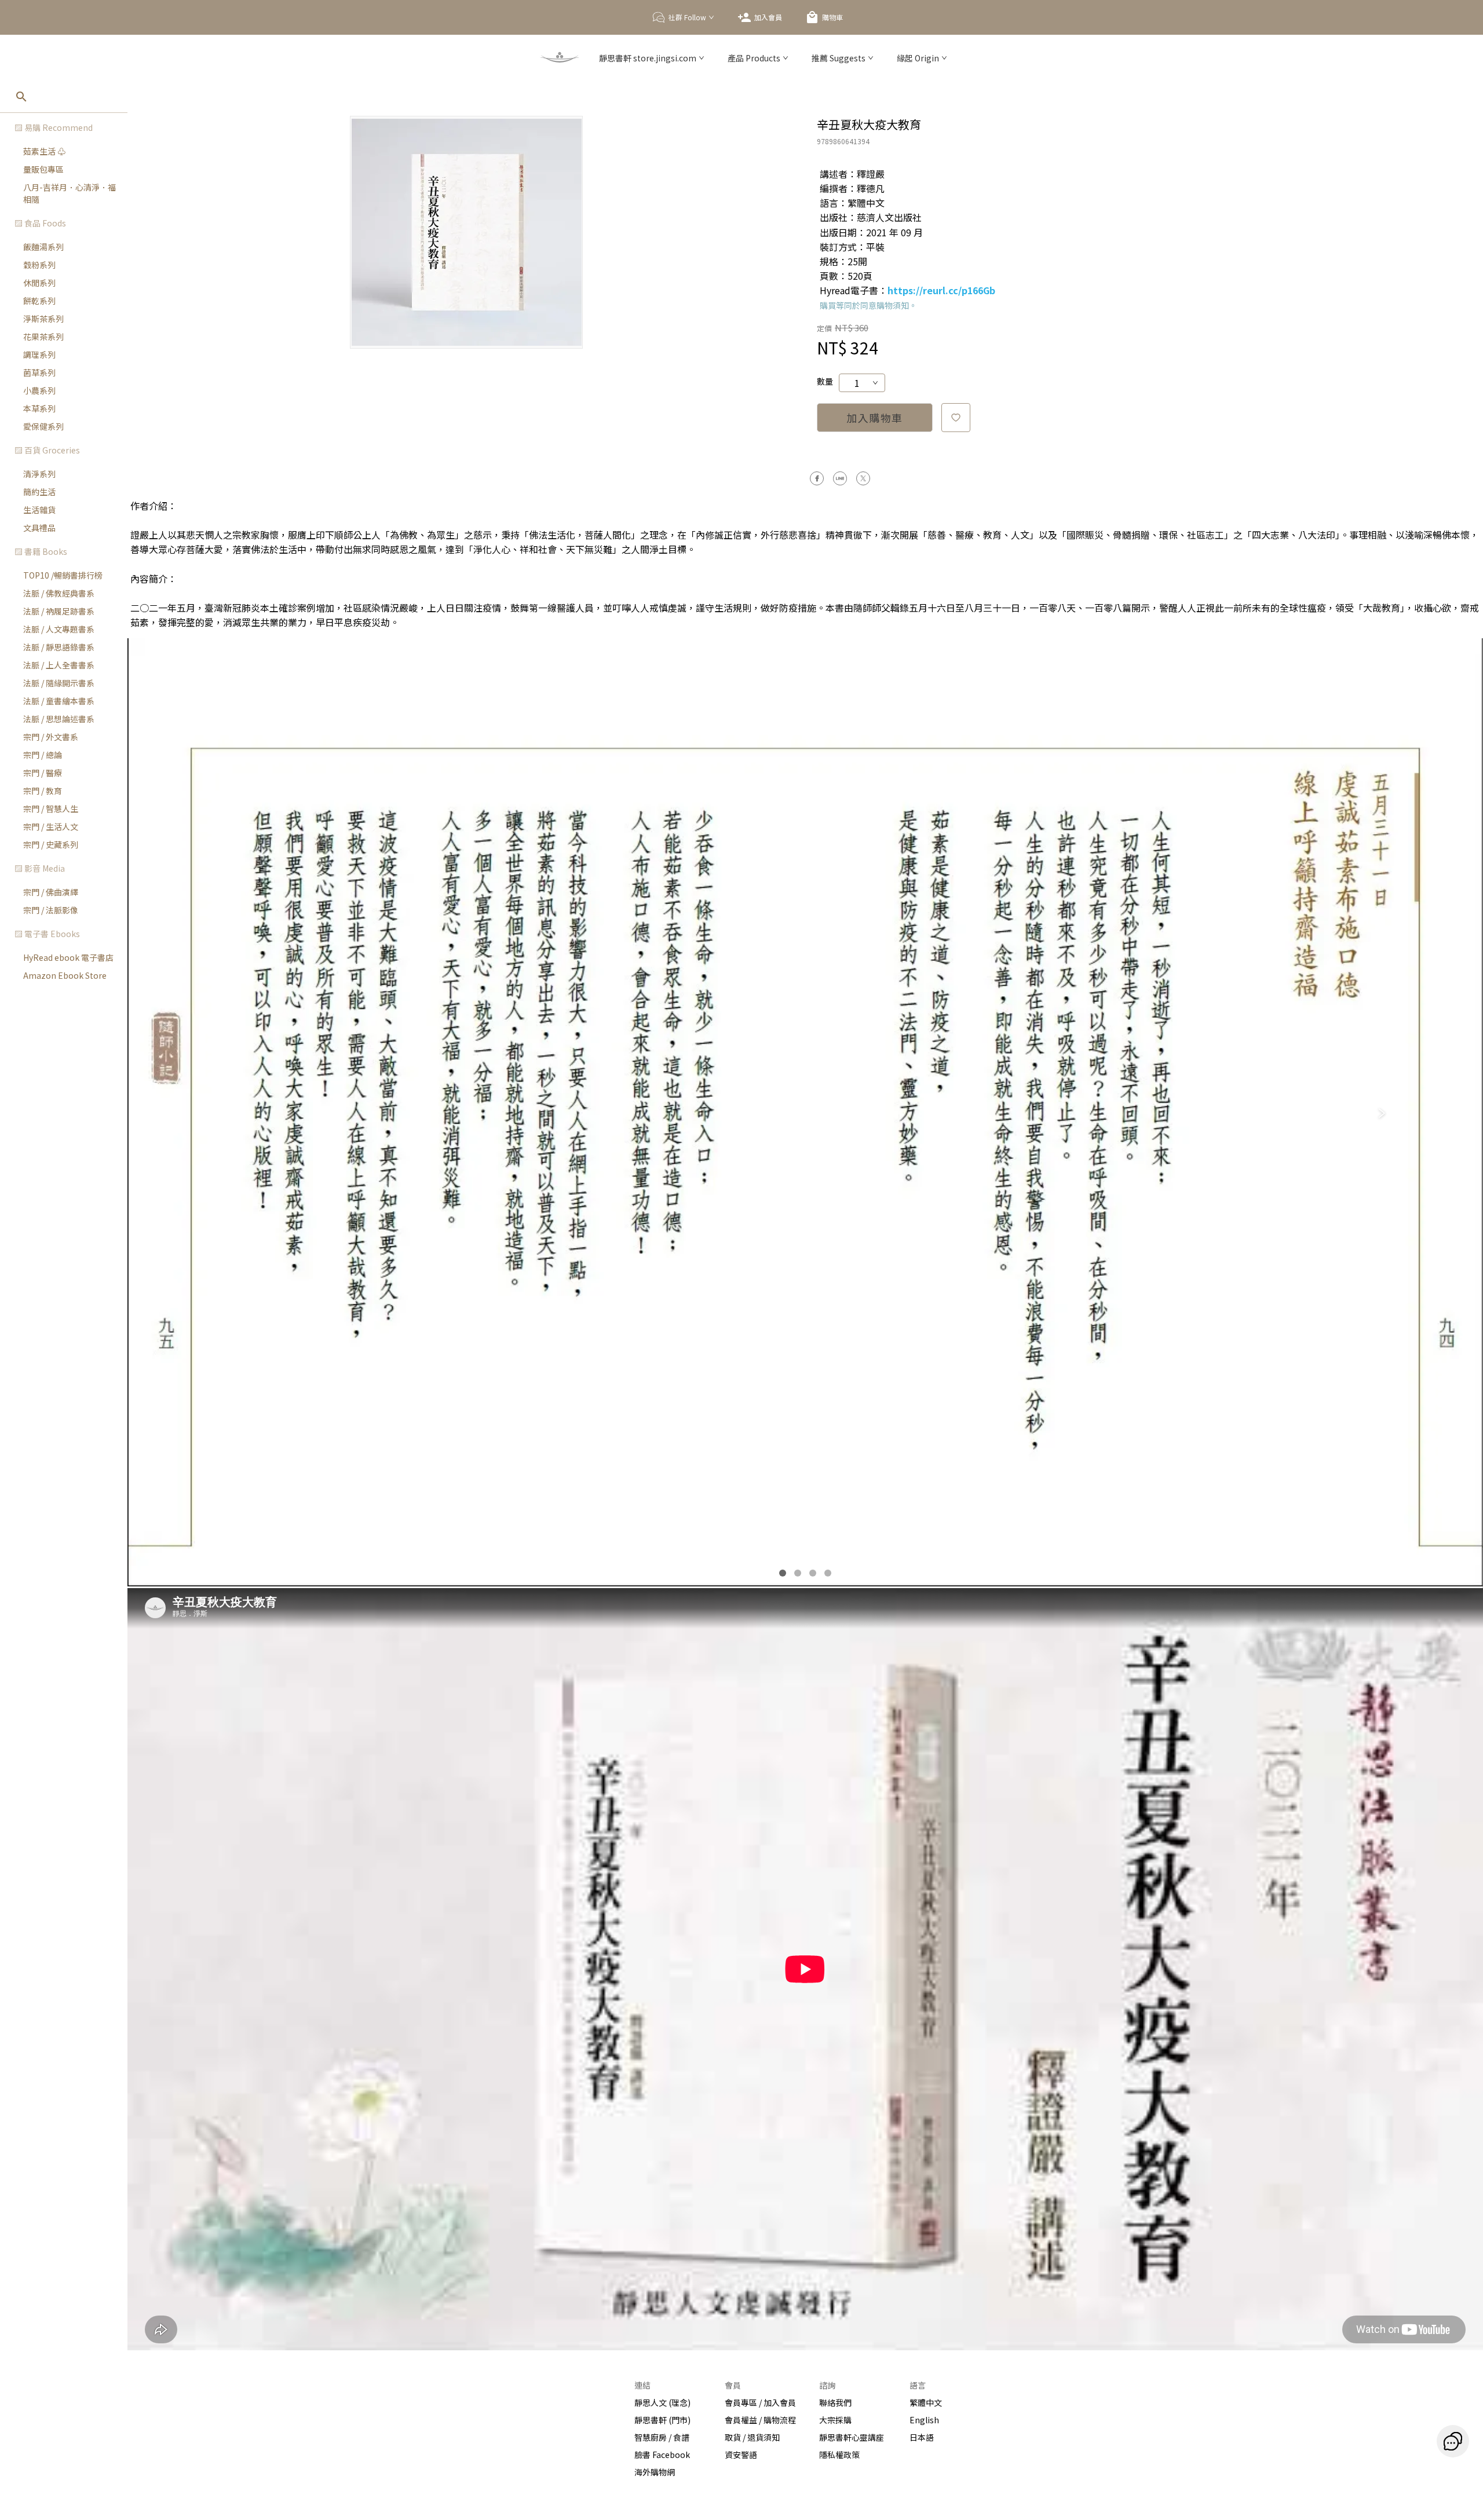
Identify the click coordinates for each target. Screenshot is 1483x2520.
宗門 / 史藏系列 (51, 844)
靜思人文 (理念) (662, 2402)
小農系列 (39, 390)
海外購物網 (655, 2472)
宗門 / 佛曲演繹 (51, 892)
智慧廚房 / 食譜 (662, 2437)
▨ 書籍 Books (41, 551)
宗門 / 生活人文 (51, 826)
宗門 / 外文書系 (51, 737)
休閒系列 (39, 283)
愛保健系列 (43, 426)
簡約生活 (39, 492)
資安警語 (741, 2455)
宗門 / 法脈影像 (51, 910)
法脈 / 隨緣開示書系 (59, 683)
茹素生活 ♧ (44, 151)
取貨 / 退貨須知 (752, 2437)
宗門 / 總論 (43, 755)
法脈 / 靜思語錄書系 (59, 647)
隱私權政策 (839, 2455)
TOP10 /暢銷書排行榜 (63, 575)
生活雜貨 (39, 510)
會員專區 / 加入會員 (760, 2402)
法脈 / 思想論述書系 (59, 719)
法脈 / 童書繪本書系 (59, 701)
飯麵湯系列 (43, 247)
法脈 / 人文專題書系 (59, 629)
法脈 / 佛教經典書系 (59, 593)
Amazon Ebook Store (65, 975)
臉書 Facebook (662, 2455)
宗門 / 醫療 (43, 773)
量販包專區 (43, 169)
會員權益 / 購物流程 (760, 2420)
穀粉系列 (39, 265)
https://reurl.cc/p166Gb (941, 290)
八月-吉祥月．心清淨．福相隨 (70, 193)
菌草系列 (39, 372)
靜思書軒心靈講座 (852, 2437)
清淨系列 (39, 474)
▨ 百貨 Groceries (47, 450)
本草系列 (39, 408)
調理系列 (39, 354)
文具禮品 (39, 528)
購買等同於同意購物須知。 (868, 305)
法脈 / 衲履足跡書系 (59, 611)
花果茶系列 (43, 337)
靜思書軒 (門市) (662, 2420)
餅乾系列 (39, 301)
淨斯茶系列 (43, 319)
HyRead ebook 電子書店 (68, 957)
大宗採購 (835, 2420)
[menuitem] (64, 161)
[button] (64, 128)
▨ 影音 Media (40, 868)
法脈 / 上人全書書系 (59, 665)
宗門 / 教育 (43, 791)
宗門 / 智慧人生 (51, 809)
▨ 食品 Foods (40, 223)
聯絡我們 (835, 2402)
